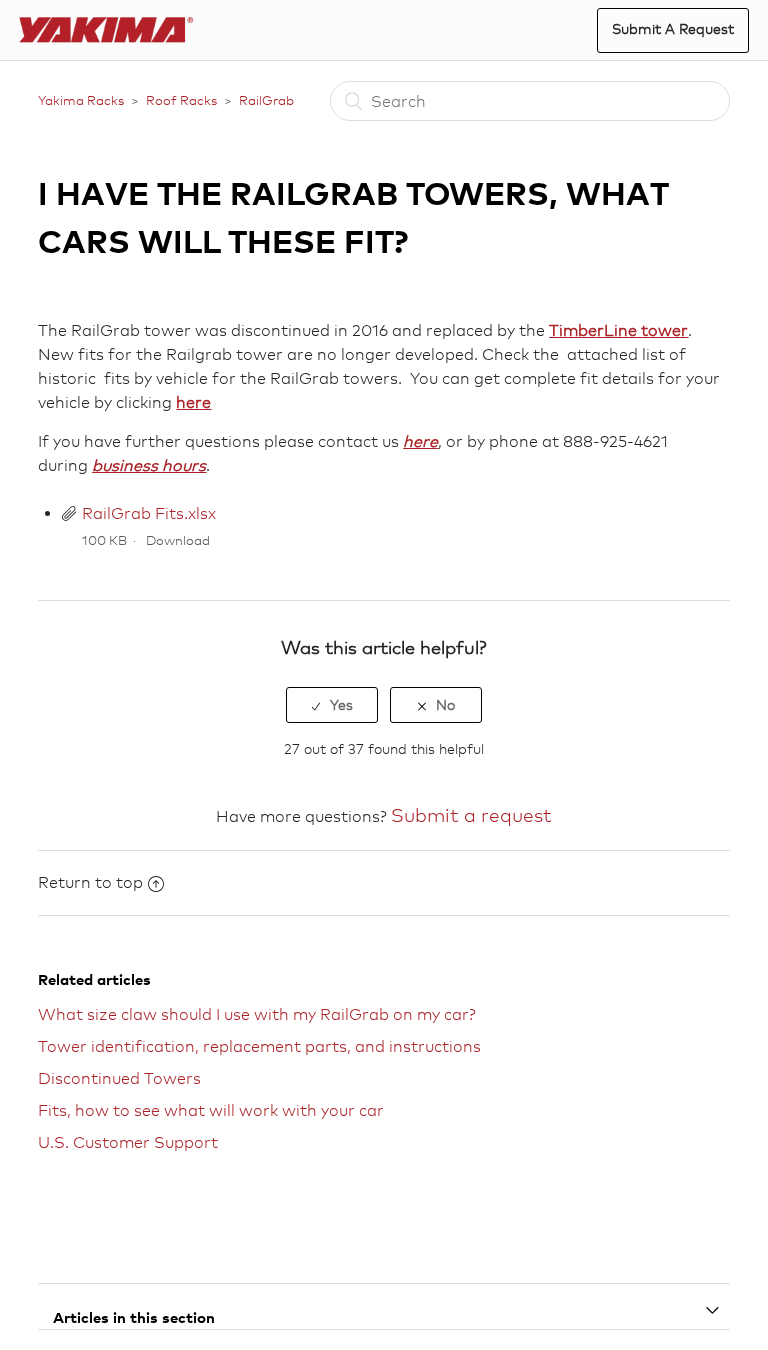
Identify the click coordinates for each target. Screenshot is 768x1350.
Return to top (90, 882)
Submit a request (471, 815)
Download (178, 540)
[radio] (332, 705)
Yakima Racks (81, 100)
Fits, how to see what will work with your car (211, 1110)
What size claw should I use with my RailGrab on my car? (257, 1014)
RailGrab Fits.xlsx (149, 513)
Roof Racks (181, 100)
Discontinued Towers (119, 1078)
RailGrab (266, 100)
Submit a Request (673, 28)
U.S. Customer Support (128, 1142)
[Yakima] (106, 30)
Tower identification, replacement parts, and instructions (259, 1046)
